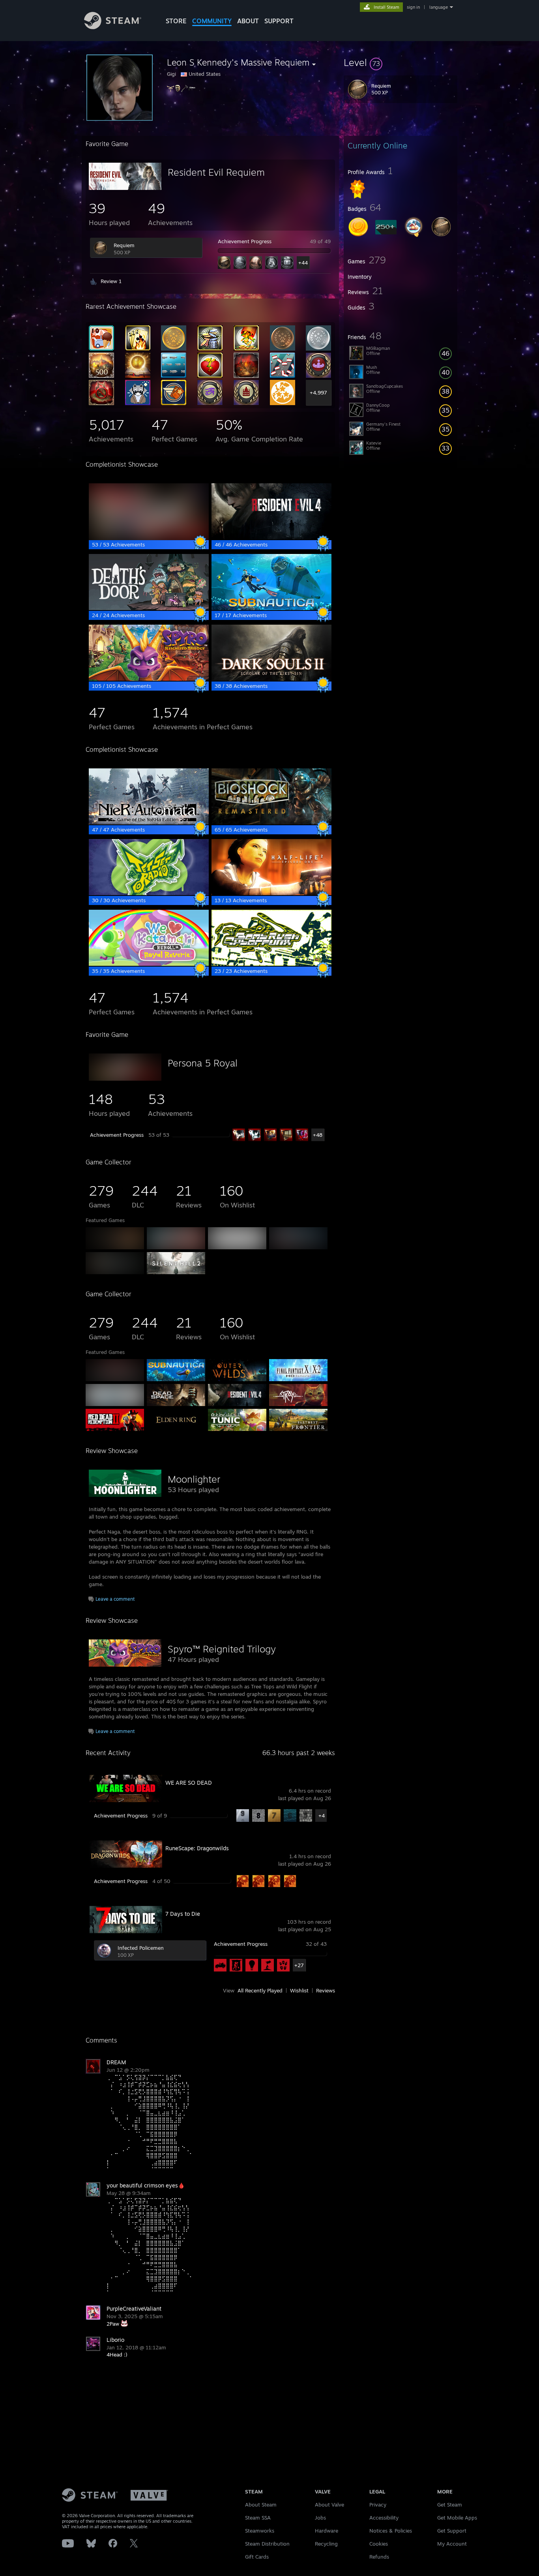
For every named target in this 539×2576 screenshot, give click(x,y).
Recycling (326, 2544)
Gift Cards (257, 2557)
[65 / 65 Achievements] (271, 822)
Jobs (320, 2518)
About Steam (261, 2505)
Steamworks (260, 2531)
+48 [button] (318, 1135)
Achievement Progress (245, 241)
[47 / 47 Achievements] (149, 822)
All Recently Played (260, 1990)
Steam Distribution (267, 2544)
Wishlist (299, 1990)
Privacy (378, 2505)
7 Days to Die (183, 1914)
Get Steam (450, 2505)
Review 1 (111, 281)
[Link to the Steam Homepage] (113, 27)
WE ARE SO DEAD (189, 1783)
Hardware (327, 2531)
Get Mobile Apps (457, 2518)
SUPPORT (279, 21)
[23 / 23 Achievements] (271, 964)
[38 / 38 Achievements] (271, 679)
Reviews (326, 1990)
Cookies (379, 2544)
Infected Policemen (141, 1948)
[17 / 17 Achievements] (271, 608)
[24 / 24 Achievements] (149, 608)
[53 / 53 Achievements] (149, 537)
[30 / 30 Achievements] (149, 893)
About (248, 21)
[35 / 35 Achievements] (149, 964)
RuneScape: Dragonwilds (197, 1848)
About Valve (329, 2505)
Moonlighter (194, 1479)
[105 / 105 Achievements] (149, 679)
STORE (176, 21)
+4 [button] (322, 1816)
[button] (401, 62)
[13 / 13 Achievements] (271, 893)
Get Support (452, 2531)
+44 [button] (303, 263)
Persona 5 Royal (203, 1063)
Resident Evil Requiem (216, 172)
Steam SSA (258, 2518)
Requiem (124, 245)
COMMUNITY (212, 21)
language (439, 7)
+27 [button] (299, 1965)
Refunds (379, 2557)
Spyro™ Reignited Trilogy (222, 1649)
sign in (413, 7)
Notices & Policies (391, 2531)
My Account (452, 2544)
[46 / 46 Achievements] (271, 537)
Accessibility (384, 2518)
